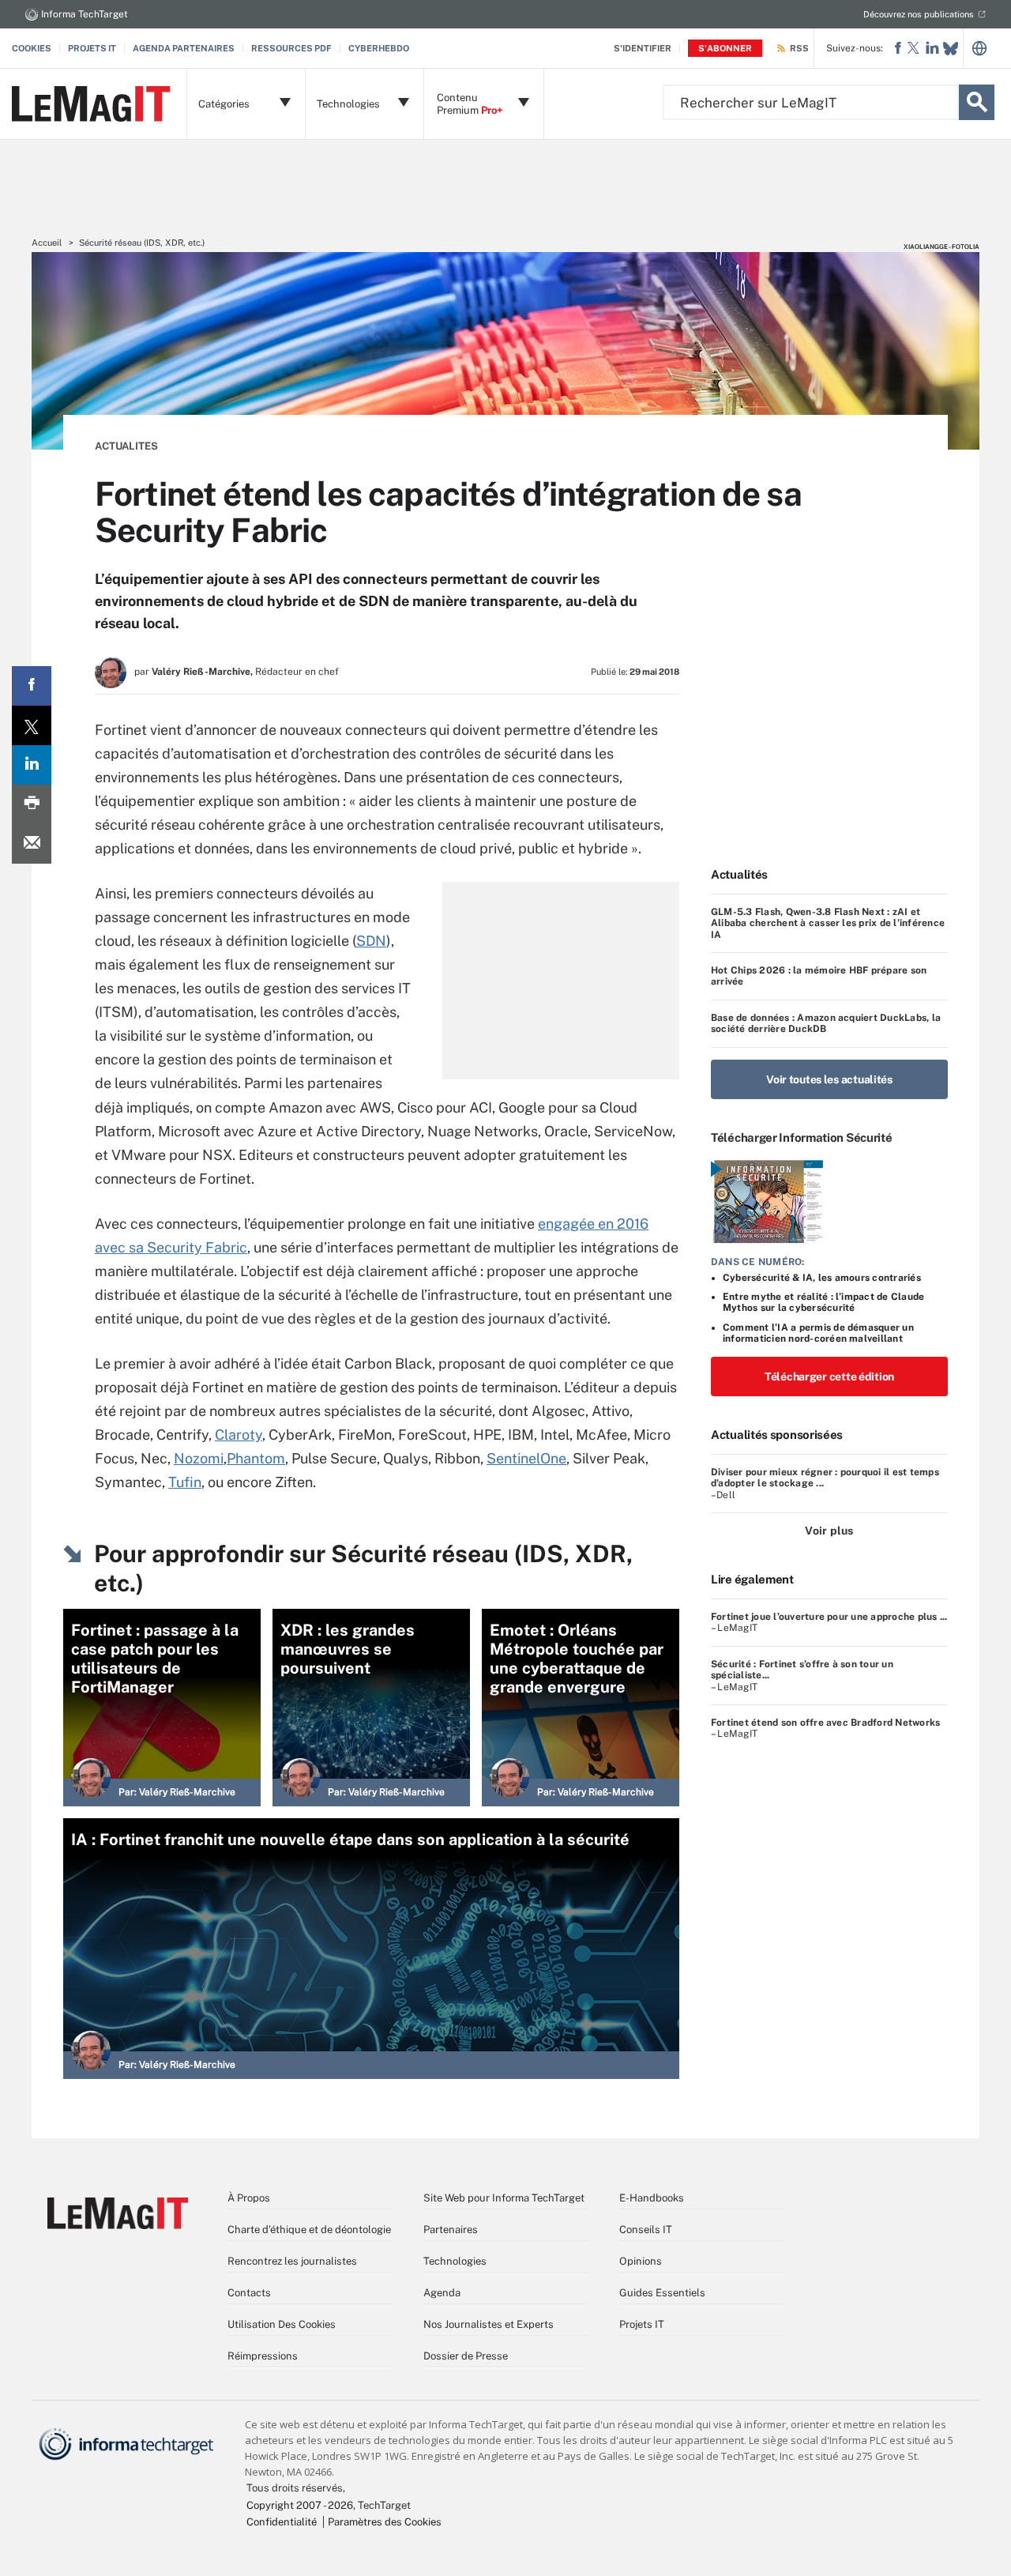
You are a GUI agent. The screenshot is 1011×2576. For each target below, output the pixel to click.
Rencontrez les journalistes (292, 2261)
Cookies (32, 48)
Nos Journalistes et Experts (489, 2324)
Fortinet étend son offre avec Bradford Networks (825, 1723)
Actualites (126, 446)
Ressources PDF (291, 48)
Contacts (249, 2293)
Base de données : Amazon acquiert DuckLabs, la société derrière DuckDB (826, 1023)
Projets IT (92, 48)
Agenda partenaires (184, 48)
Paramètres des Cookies (385, 2522)
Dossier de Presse (466, 2356)
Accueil (47, 243)
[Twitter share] (32, 725)
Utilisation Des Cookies (282, 2324)
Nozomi (199, 1458)
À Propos (249, 2198)
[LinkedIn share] (32, 765)
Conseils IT (646, 2230)
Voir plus (829, 1531)
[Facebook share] (32, 686)
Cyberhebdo (379, 48)
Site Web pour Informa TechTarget (504, 2198)
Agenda (442, 2293)
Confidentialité (282, 2522)
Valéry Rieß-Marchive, (202, 672)
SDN (371, 941)
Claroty (239, 1435)
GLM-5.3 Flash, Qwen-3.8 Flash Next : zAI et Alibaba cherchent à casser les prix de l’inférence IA (828, 923)
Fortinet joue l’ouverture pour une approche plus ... (829, 1617)
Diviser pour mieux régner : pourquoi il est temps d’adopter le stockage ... (825, 1478)
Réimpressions (263, 2356)
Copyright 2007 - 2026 (300, 2505)
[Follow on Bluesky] (951, 49)
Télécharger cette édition (829, 1377)
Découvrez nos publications (919, 14)
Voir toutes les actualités (829, 1079)
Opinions (641, 2261)
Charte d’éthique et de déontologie (309, 2230)
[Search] (977, 102)
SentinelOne (526, 1458)
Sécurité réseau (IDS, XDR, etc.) (142, 243)
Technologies (455, 2261)
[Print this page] (32, 804)
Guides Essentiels (662, 2293)
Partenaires (451, 2230)
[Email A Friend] (32, 844)
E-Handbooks (652, 2198)
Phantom (256, 1458)
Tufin (185, 1482)
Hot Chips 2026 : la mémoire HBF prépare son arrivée (819, 976)
